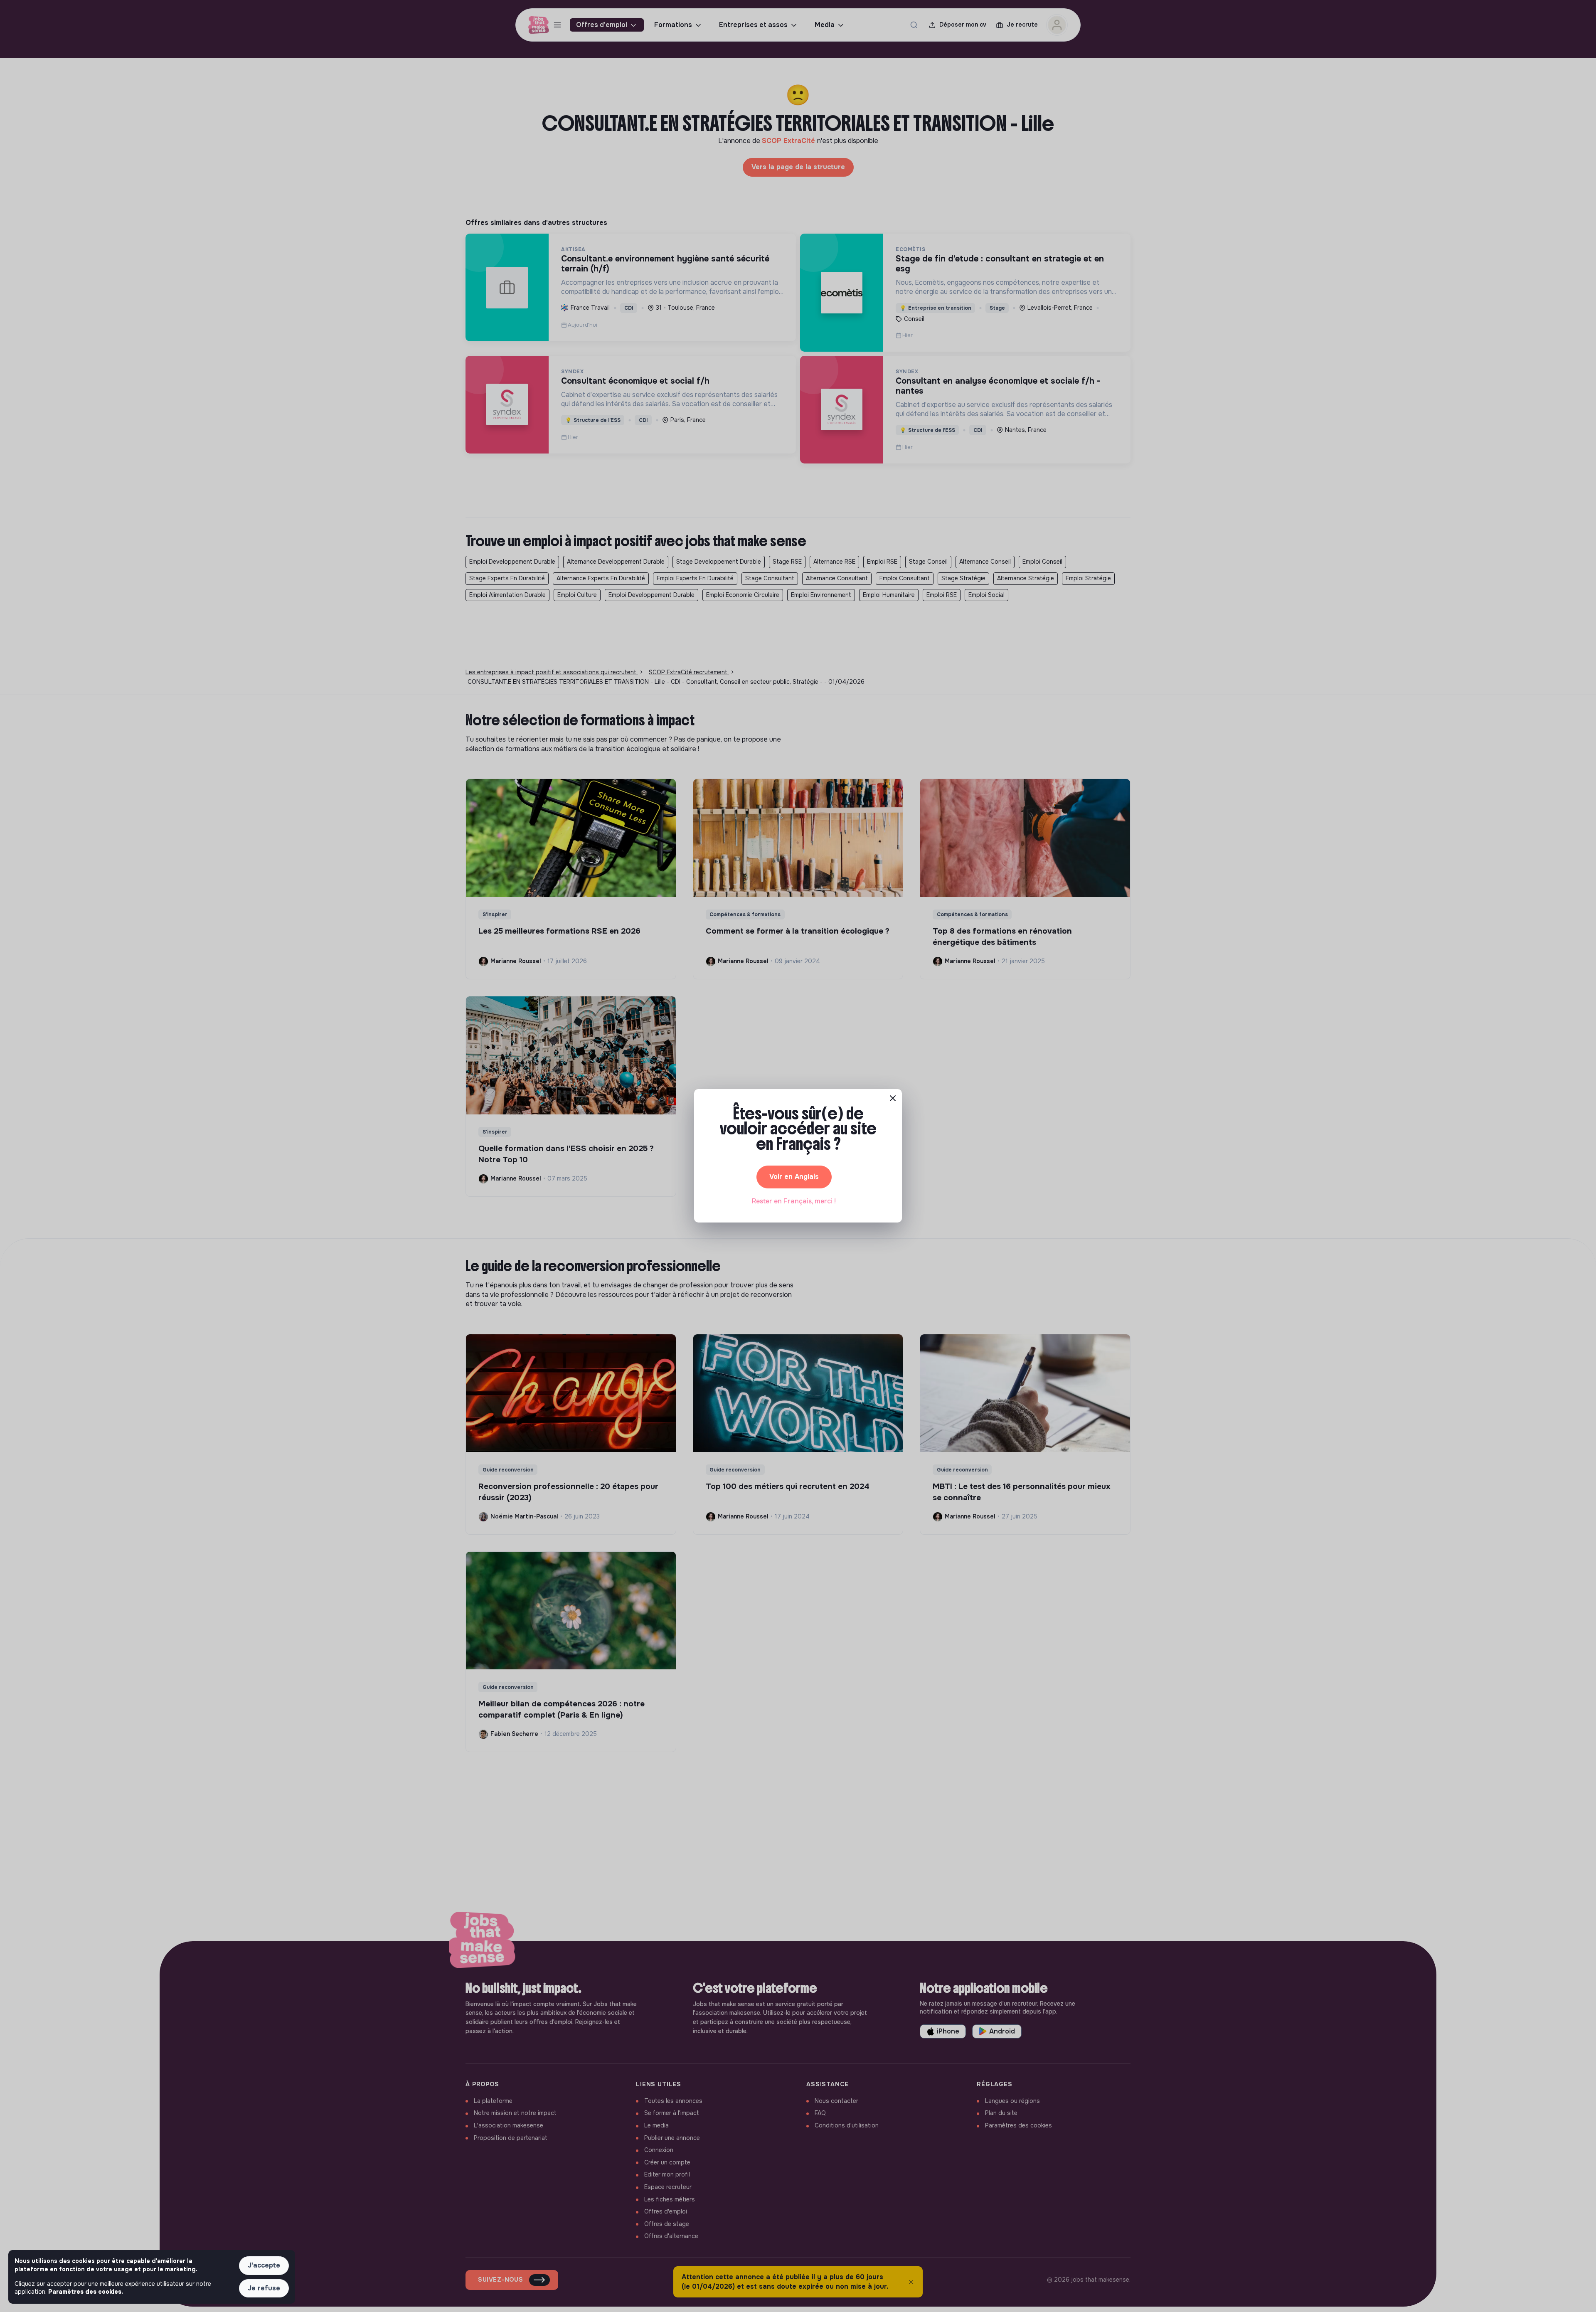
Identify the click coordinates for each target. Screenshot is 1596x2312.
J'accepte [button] (264, 2265)
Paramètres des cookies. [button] (86, 2292)
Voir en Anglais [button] (794, 1177)
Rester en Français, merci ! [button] (794, 1201)
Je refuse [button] (264, 2288)
